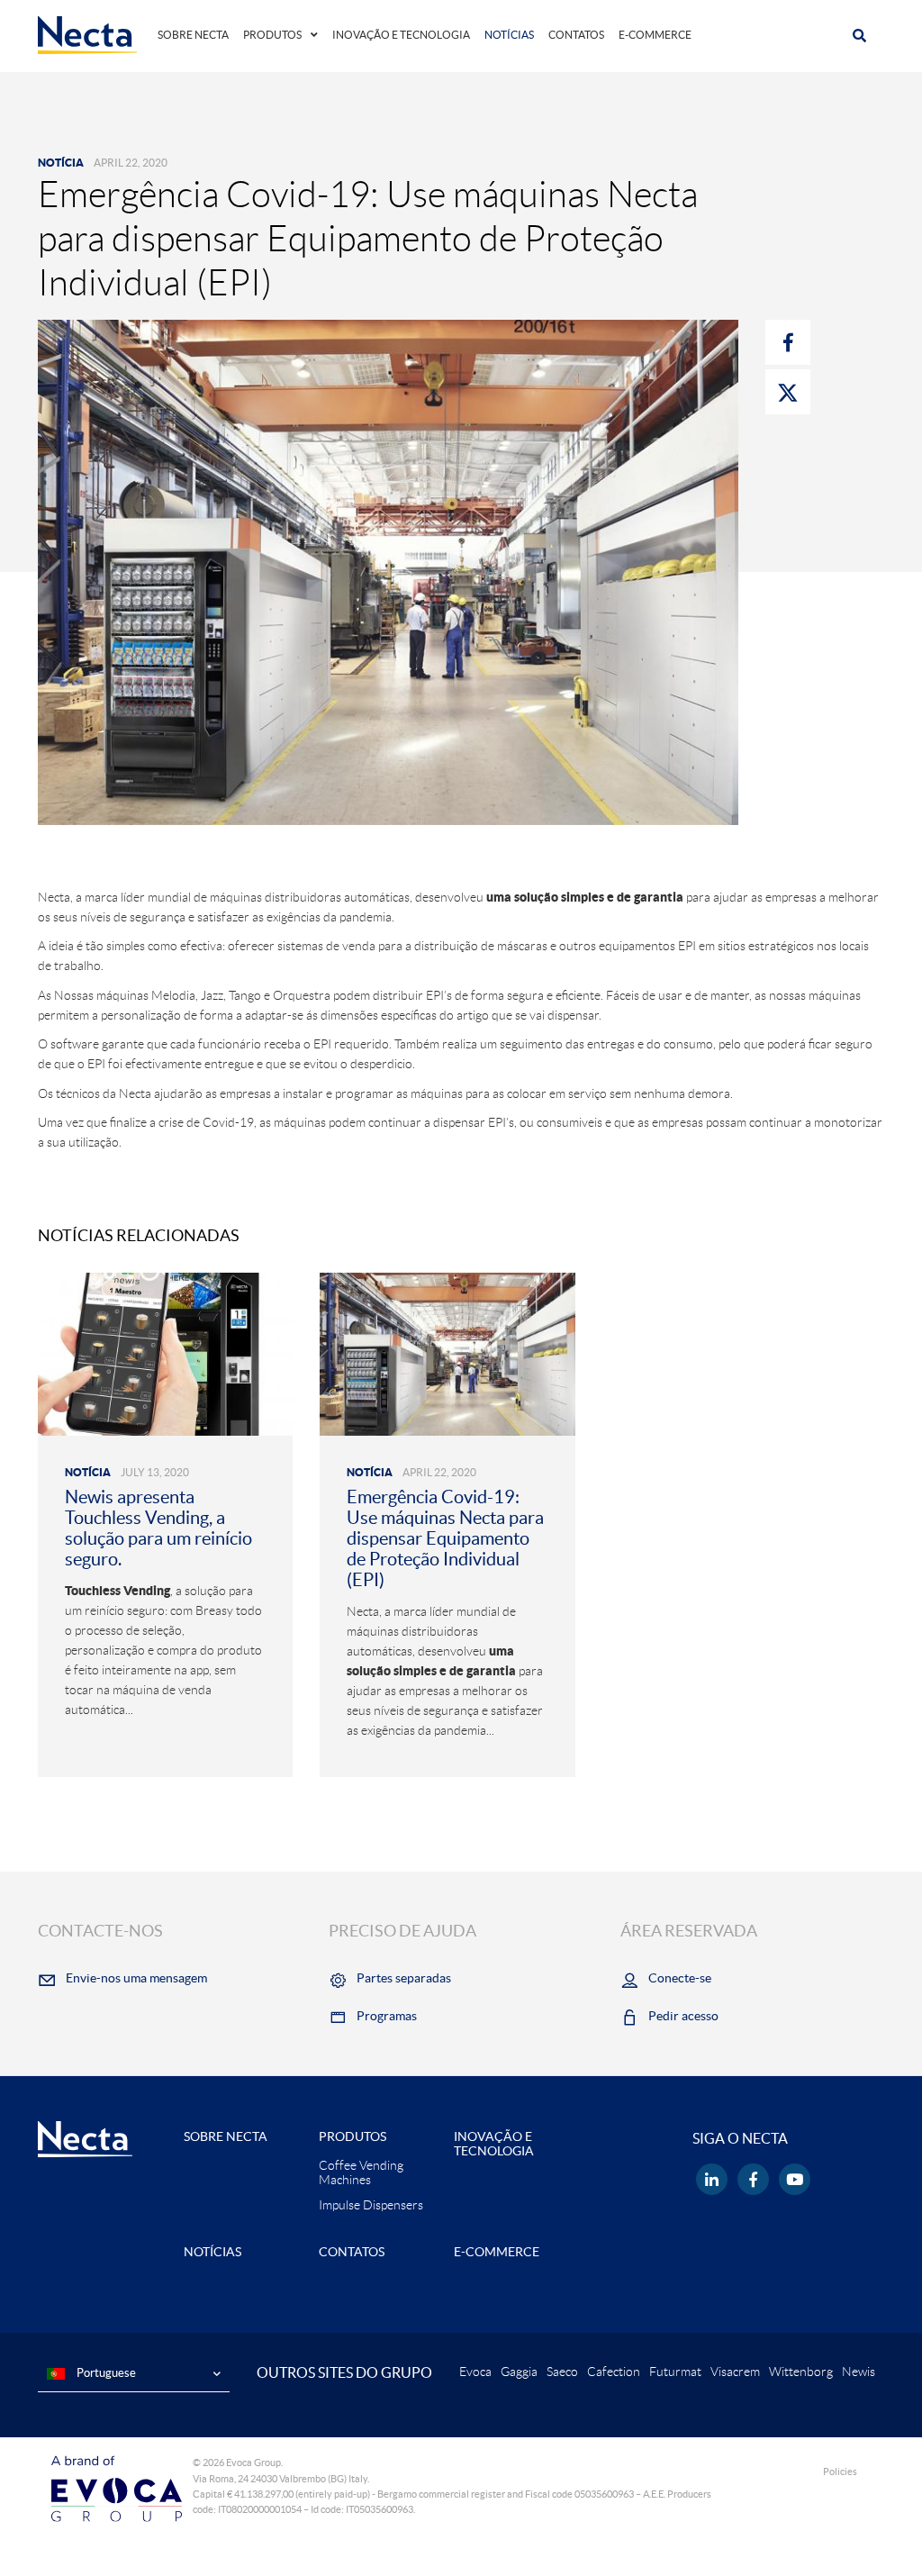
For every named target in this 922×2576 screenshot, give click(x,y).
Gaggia (519, 2372)
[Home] (87, 34)
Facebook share (788, 342)
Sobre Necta (193, 35)
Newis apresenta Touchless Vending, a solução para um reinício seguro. (158, 1528)
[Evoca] (117, 2488)
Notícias (509, 35)
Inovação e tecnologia (401, 35)
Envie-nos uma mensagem (136, 1978)
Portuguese (105, 2373)
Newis (859, 2372)
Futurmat (675, 2372)
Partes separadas (404, 1978)
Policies (840, 2472)
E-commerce (655, 35)
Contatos (576, 35)
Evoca (475, 2372)
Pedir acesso (683, 2016)
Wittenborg (801, 2372)
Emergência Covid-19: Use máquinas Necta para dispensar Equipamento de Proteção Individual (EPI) (445, 1538)
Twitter (788, 392)
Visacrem (735, 2372)
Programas (387, 2016)
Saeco (562, 2372)
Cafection (614, 2372)
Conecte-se (680, 1978)
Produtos (272, 35)
